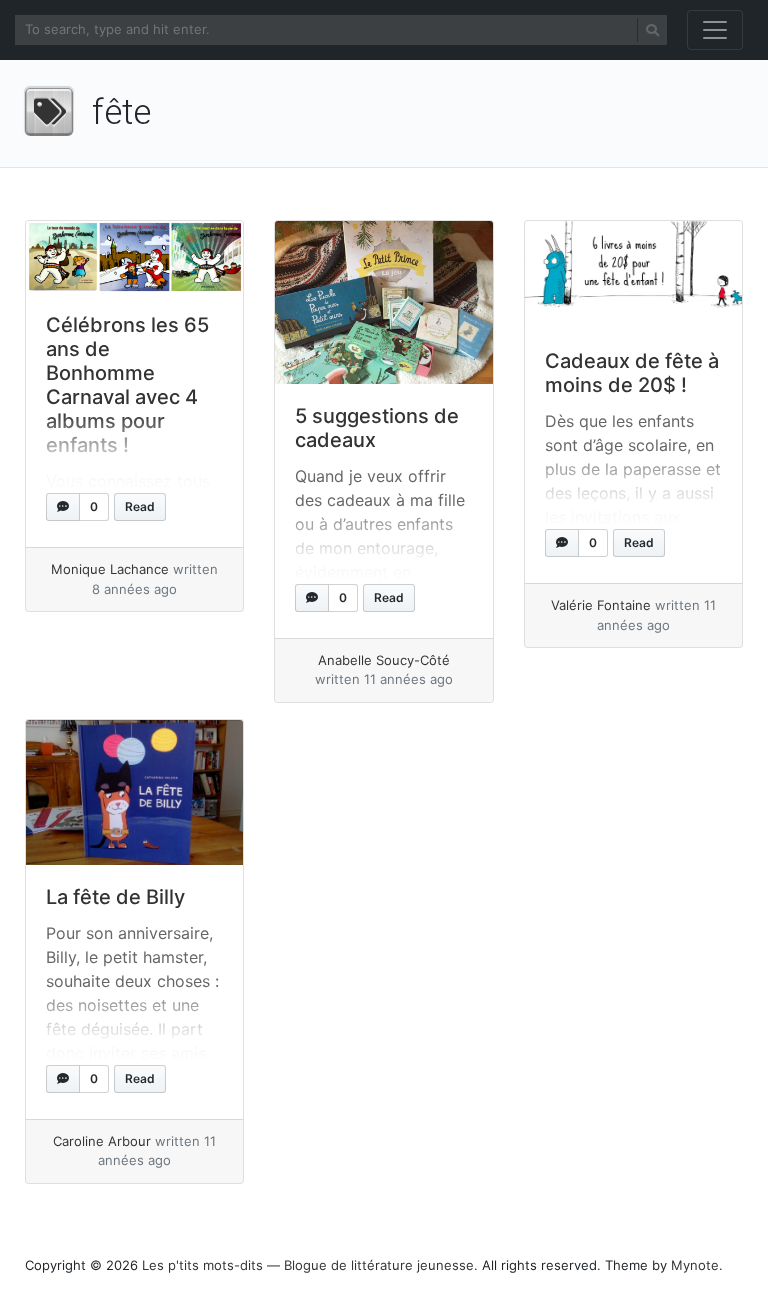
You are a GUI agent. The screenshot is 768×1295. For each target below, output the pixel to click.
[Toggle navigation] (715, 30)
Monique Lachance (110, 569)
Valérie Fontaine (601, 605)
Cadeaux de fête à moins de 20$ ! (632, 373)
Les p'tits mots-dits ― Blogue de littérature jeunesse (308, 1265)
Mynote (695, 1265)
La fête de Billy (115, 897)
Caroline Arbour (102, 1141)
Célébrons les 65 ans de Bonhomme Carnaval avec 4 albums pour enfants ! (127, 385)
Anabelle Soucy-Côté (384, 660)
